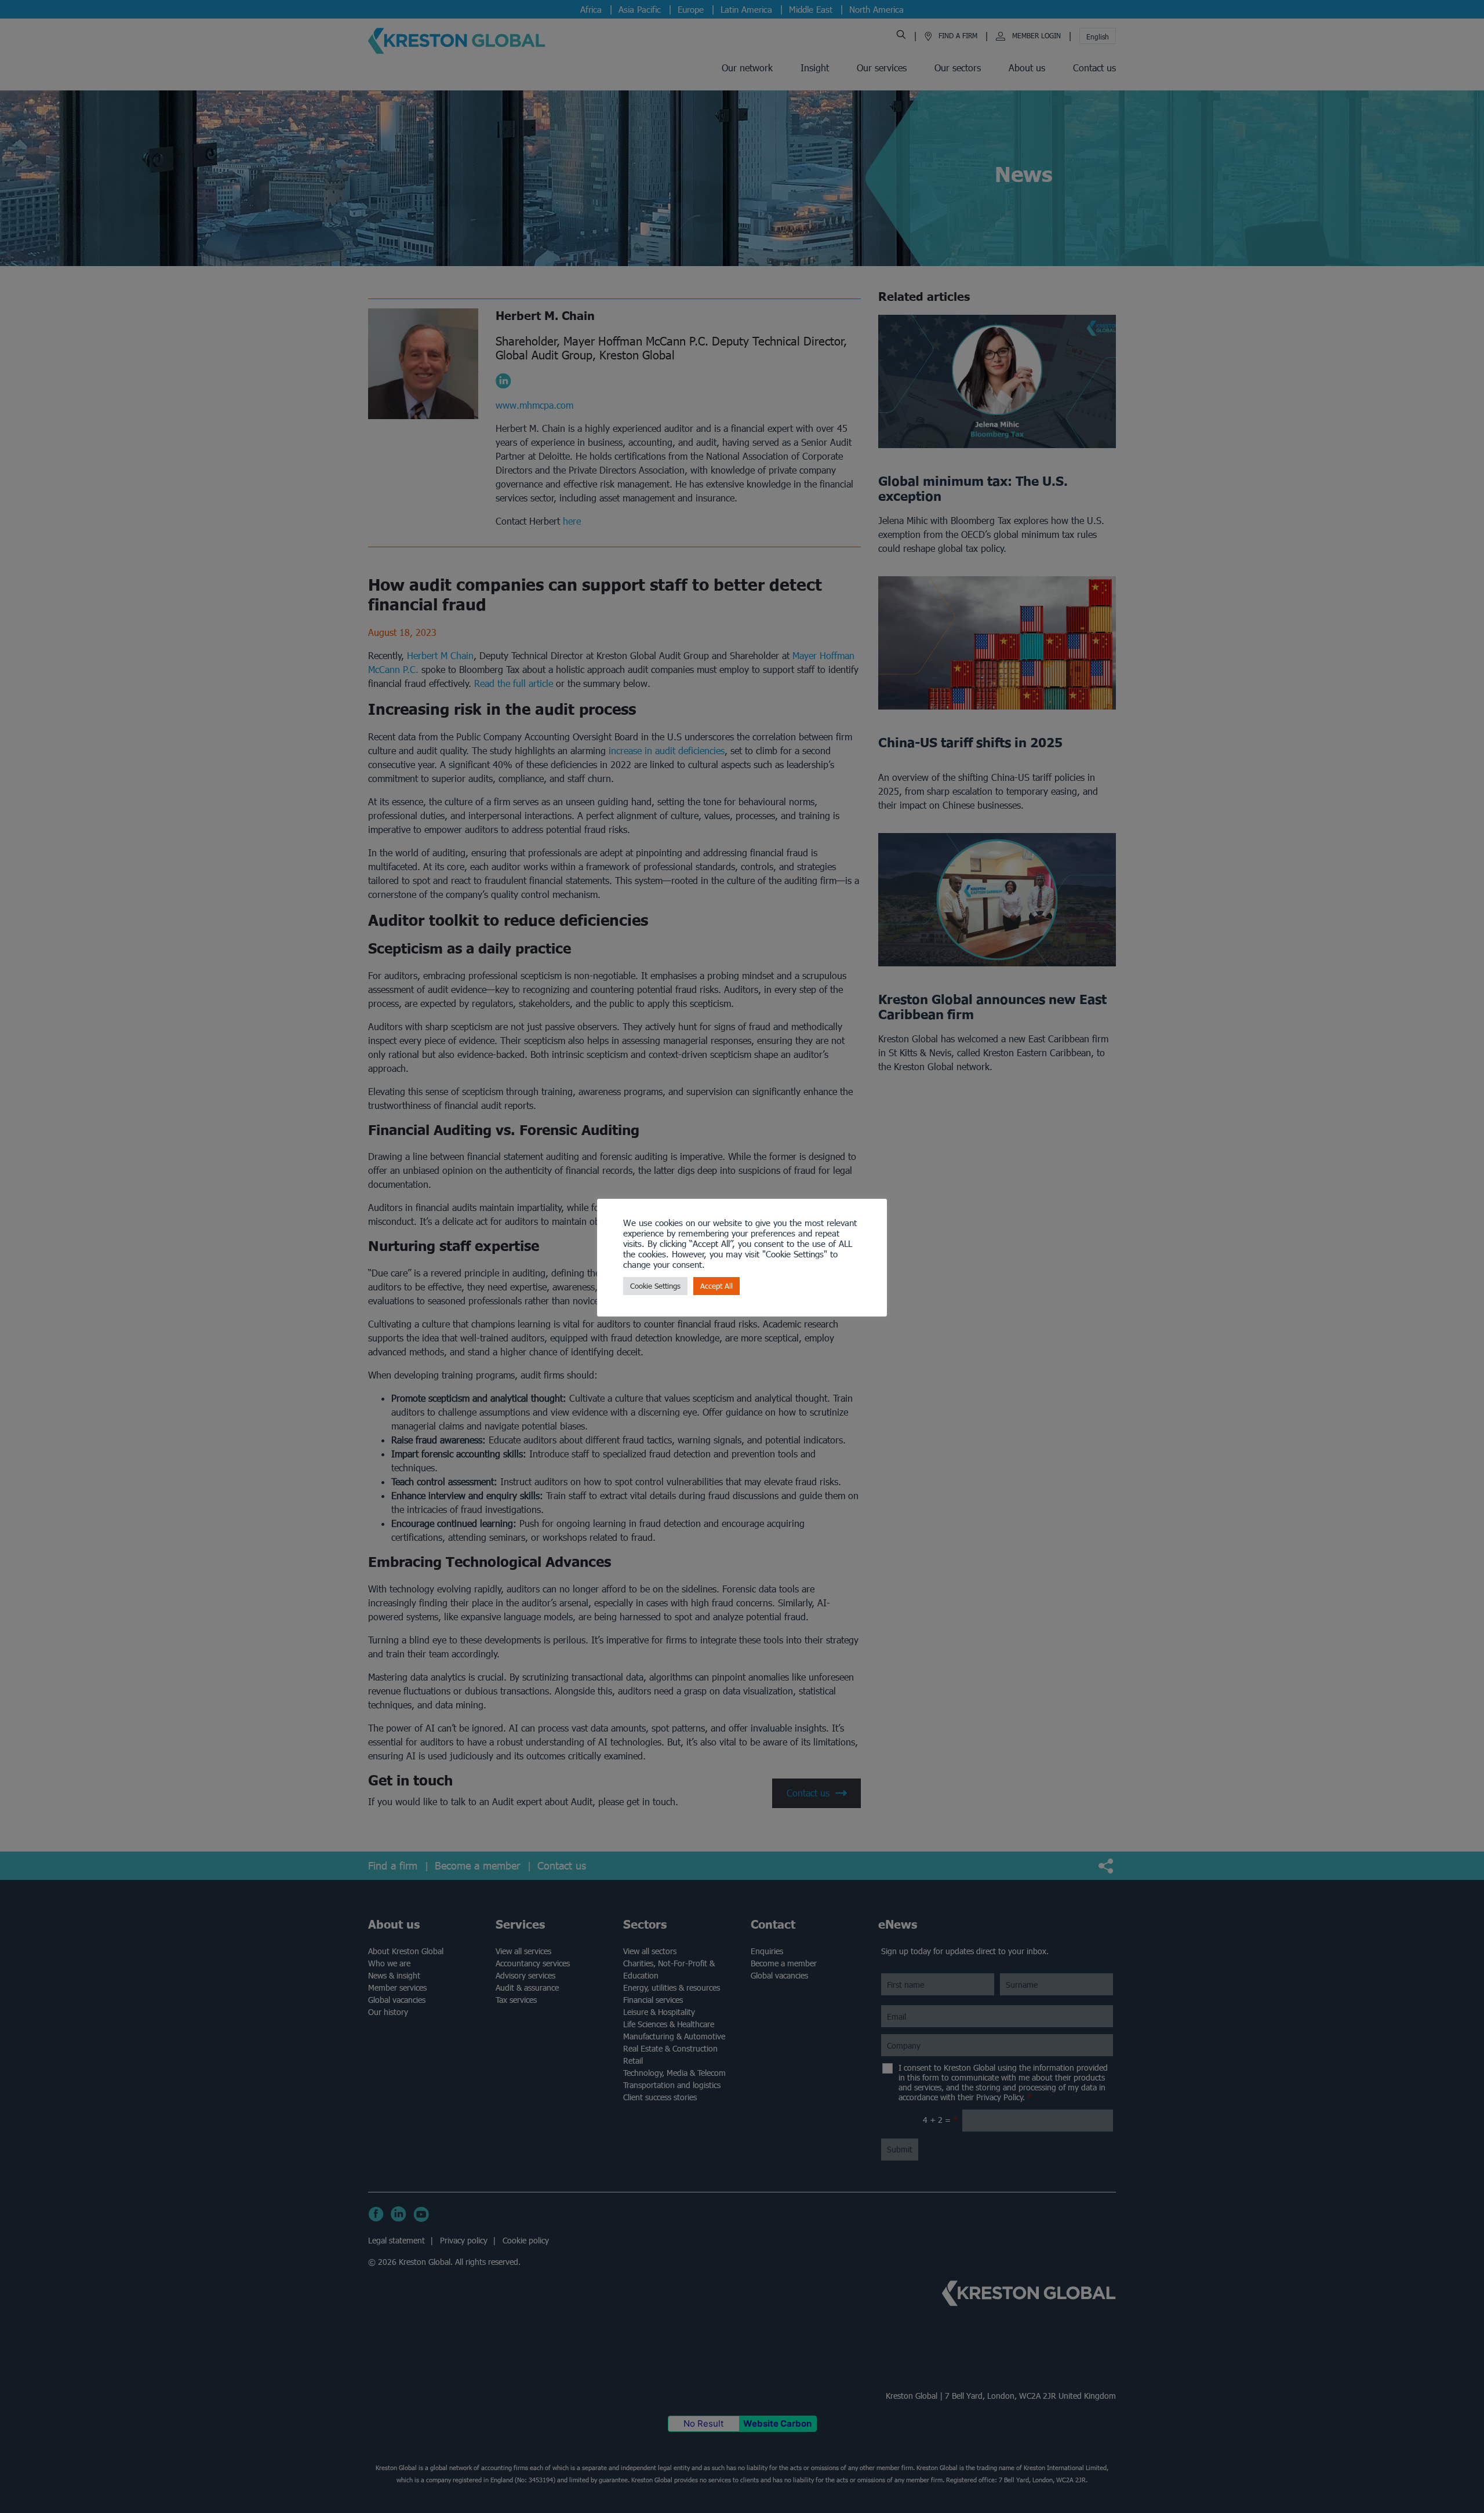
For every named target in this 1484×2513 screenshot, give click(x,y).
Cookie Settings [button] (655, 1286)
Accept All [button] (716, 1286)
